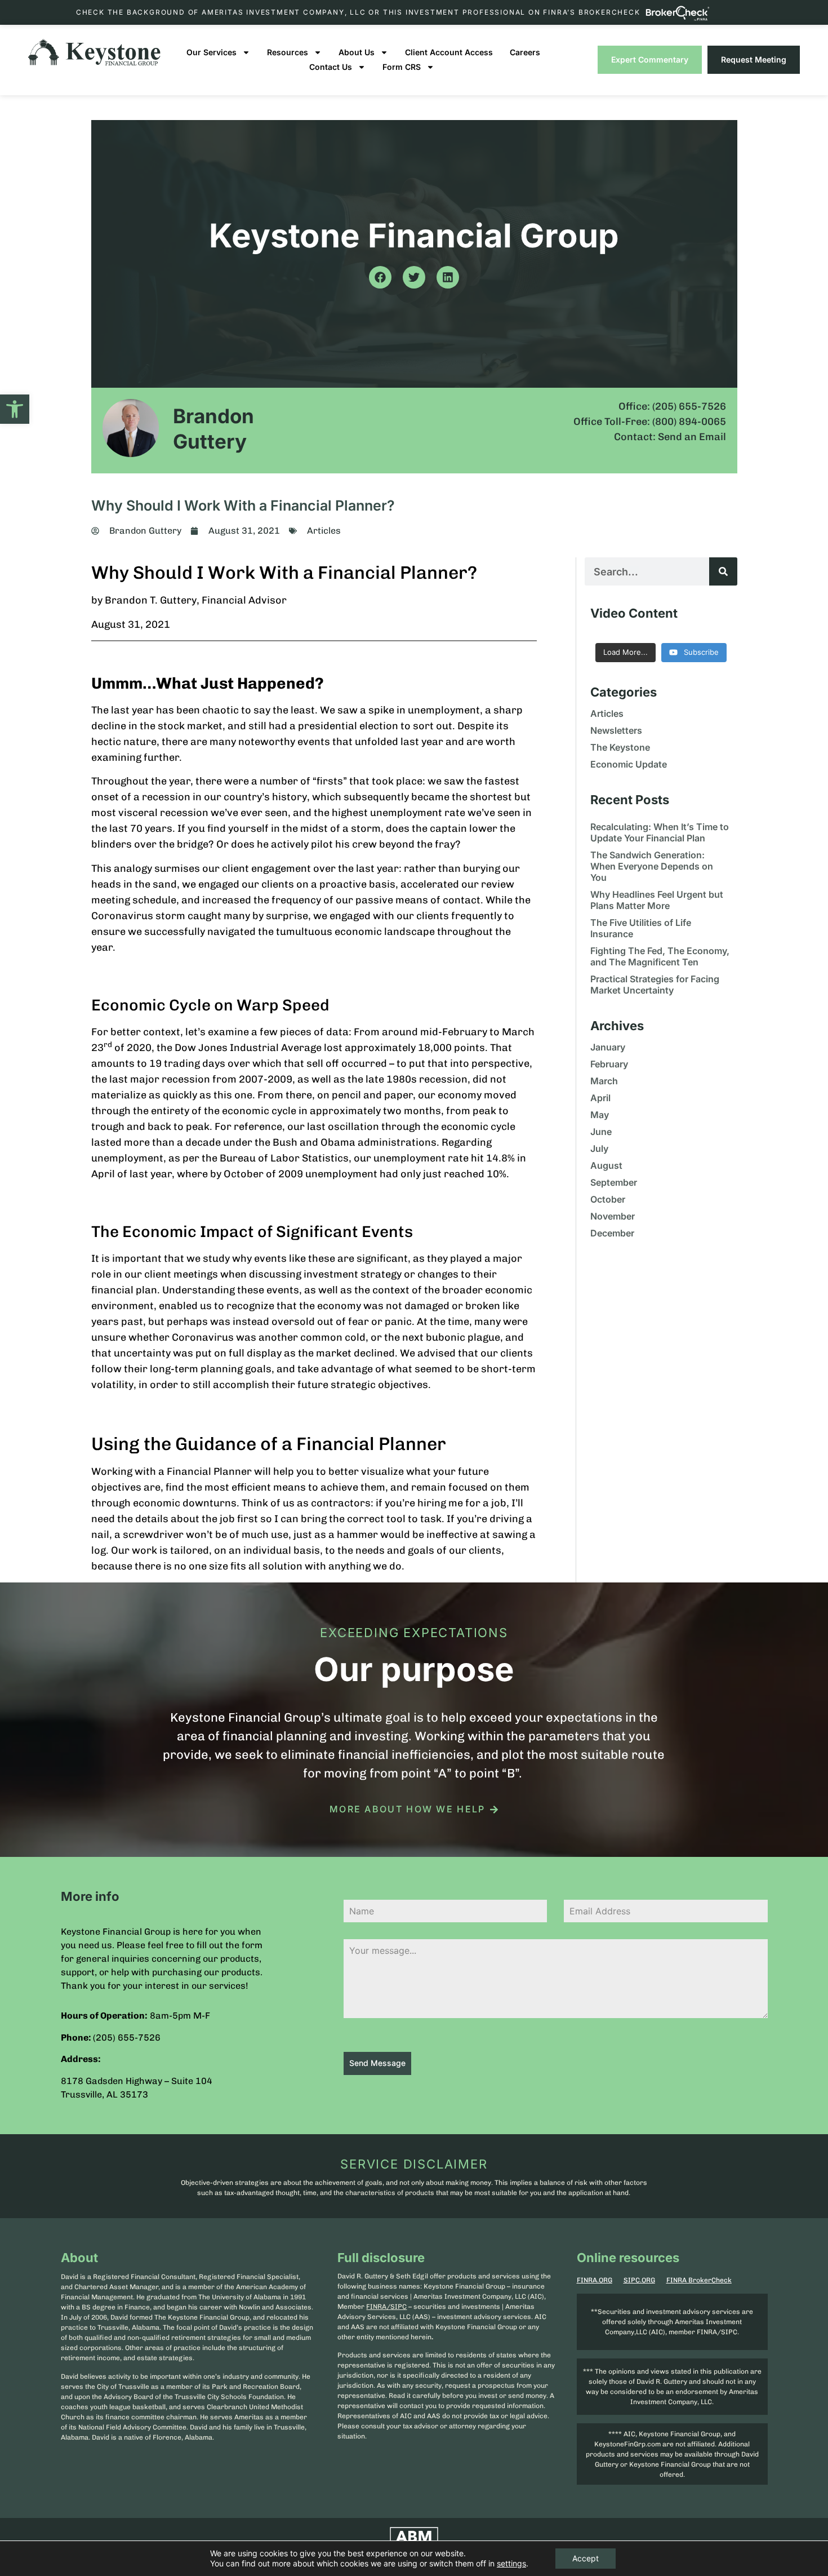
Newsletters (616, 730)
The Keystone (620, 747)
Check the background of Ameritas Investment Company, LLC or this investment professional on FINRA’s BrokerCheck (358, 12)
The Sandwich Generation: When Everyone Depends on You (652, 866)
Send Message (377, 2063)
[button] (15, 409)
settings (511, 2563)
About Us (357, 52)
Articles (324, 531)
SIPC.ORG (639, 2280)
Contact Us (331, 67)
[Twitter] (414, 277)
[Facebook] (380, 277)
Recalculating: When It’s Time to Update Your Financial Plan (660, 832)
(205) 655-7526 (127, 2038)
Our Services (212, 52)
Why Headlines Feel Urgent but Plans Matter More (657, 900)
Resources (288, 52)
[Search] (723, 571)
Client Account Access (449, 52)
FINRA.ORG (595, 2280)
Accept (586, 2558)
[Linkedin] (448, 277)
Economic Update (629, 764)
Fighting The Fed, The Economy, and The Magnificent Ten (660, 956)
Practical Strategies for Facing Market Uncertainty (655, 985)
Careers (525, 52)
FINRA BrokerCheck (699, 2280)
